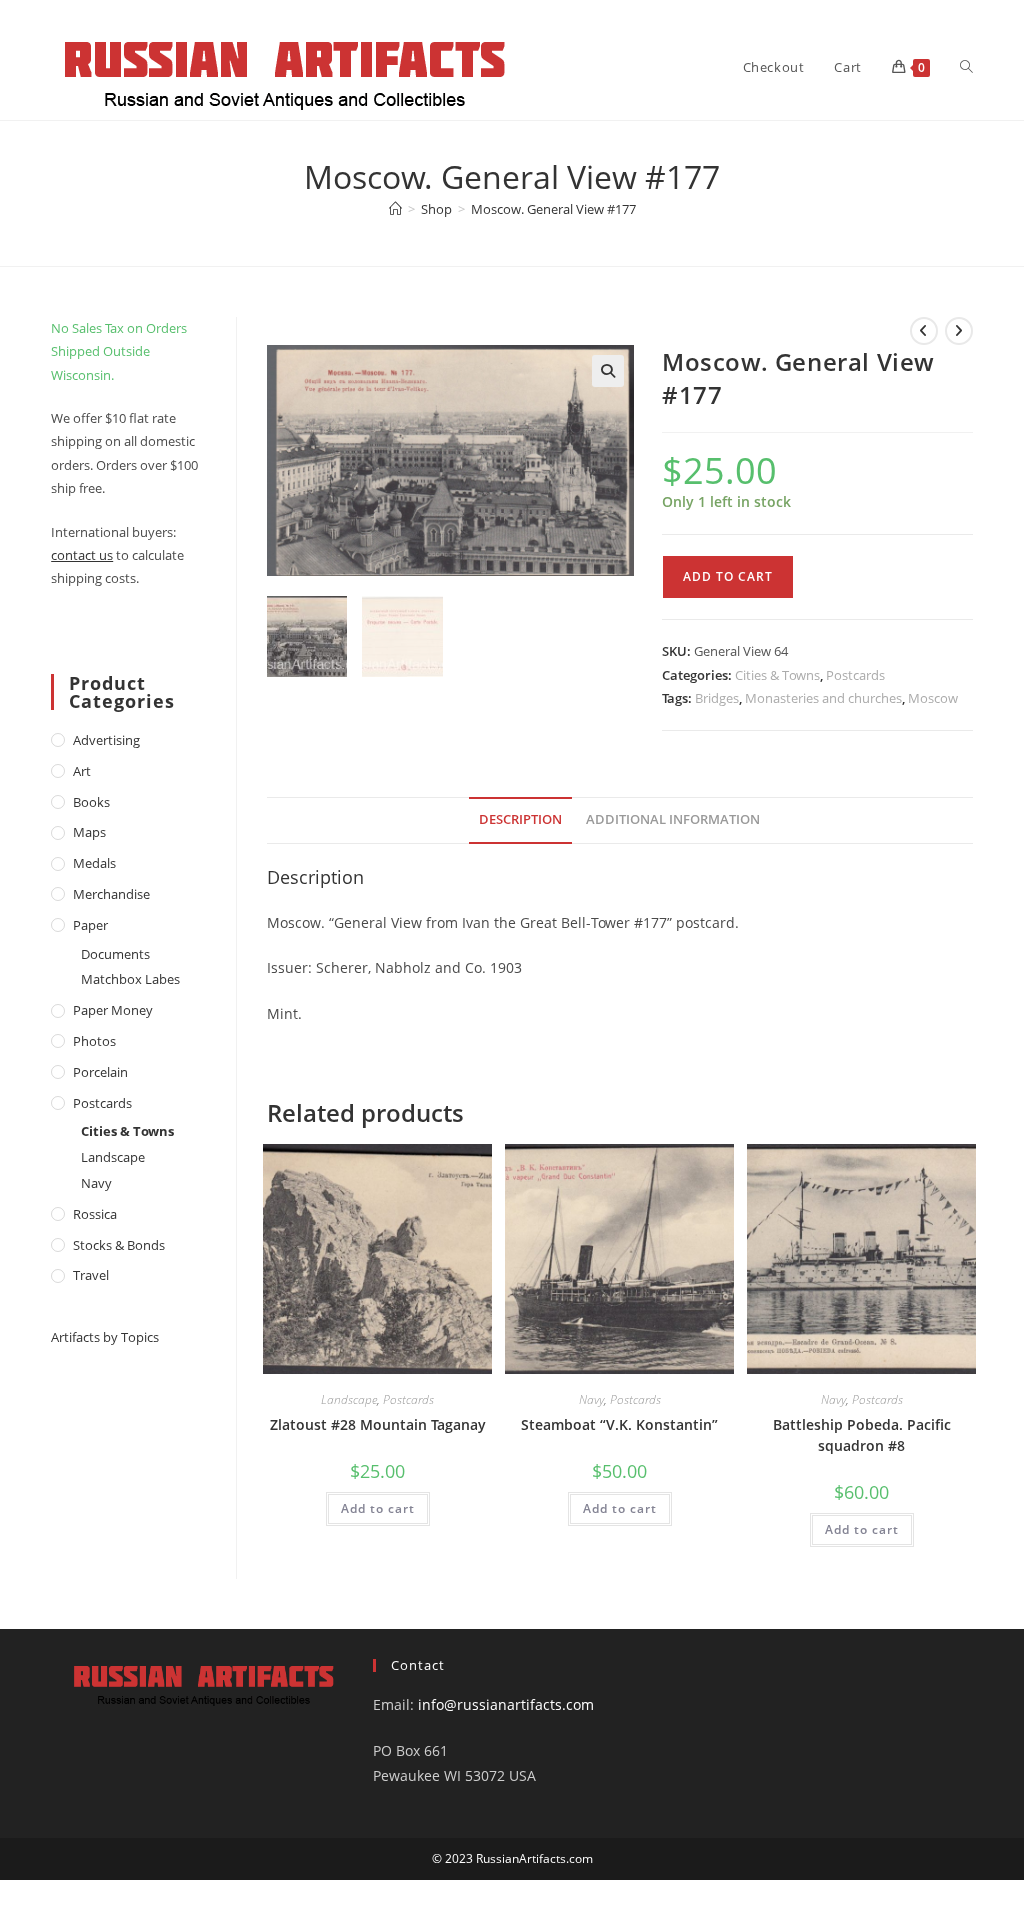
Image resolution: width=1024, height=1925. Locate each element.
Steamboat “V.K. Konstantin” (619, 1424)
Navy (591, 1399)
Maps (89, 832)
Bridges (717, 698)
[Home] (395, 209)
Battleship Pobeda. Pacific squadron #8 (862, 1435)
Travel (91, 1275)
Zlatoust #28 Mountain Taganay (378, 1424)
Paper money (113, 1010)
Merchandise (111, 894)
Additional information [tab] (673, 819)
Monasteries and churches (823, 698)
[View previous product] (924, 331)
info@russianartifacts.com (506, 1704)
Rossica (95, 1214)
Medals (94, 863)
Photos (94, 1041)
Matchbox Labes (130, 979)
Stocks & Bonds (119, 1245)
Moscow (933, 698)
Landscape (349, 1399)
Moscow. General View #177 (553, 209)
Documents (115, 954)
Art (82, 771)
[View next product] (959, 331)
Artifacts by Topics (105, 1337)
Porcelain (100, 1072)
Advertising (106, 740)
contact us (82, 555)
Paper (90, 925)
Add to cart (728, 576)
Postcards (855, 675)
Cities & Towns (777, 675)
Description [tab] (520, 819)
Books (91, 802)
